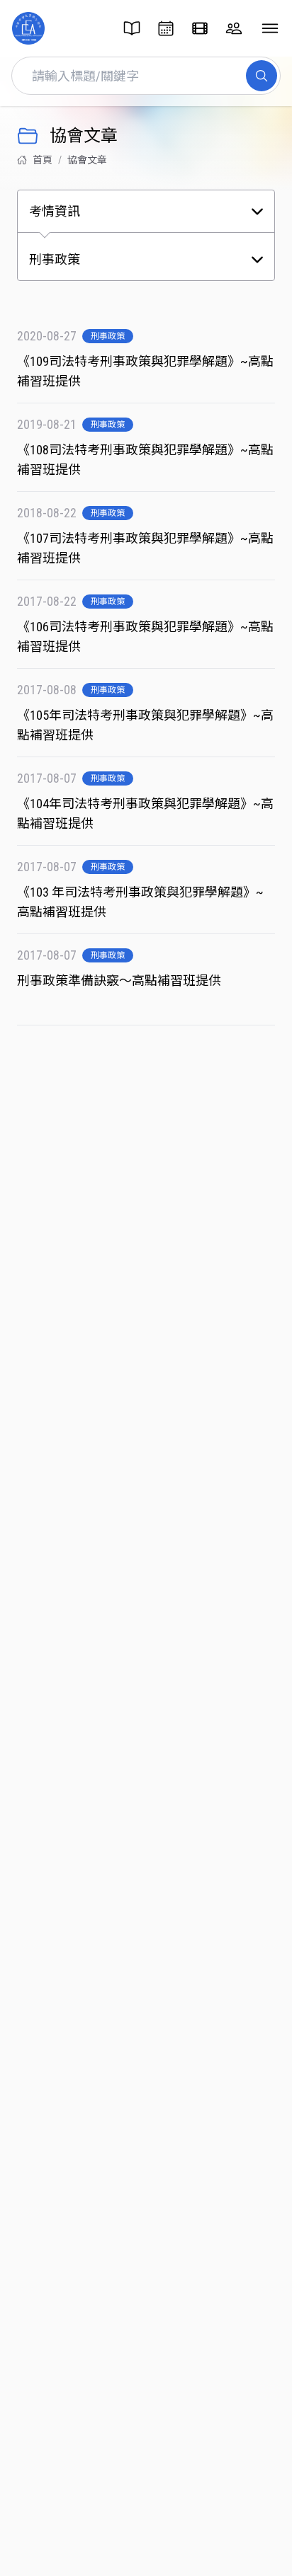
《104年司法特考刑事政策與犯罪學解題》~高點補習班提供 (145, 813)
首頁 (43, 160)
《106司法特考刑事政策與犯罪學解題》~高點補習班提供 (145, 637)
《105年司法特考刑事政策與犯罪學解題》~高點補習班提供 (145, 725)
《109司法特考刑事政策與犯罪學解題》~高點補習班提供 (145, 371)
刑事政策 (108, 336)
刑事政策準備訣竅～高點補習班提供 (120, 981)
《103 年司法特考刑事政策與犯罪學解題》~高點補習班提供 (140, 902)
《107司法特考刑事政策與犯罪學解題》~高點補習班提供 (145, 548)
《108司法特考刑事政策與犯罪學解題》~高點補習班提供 (145, 460)
